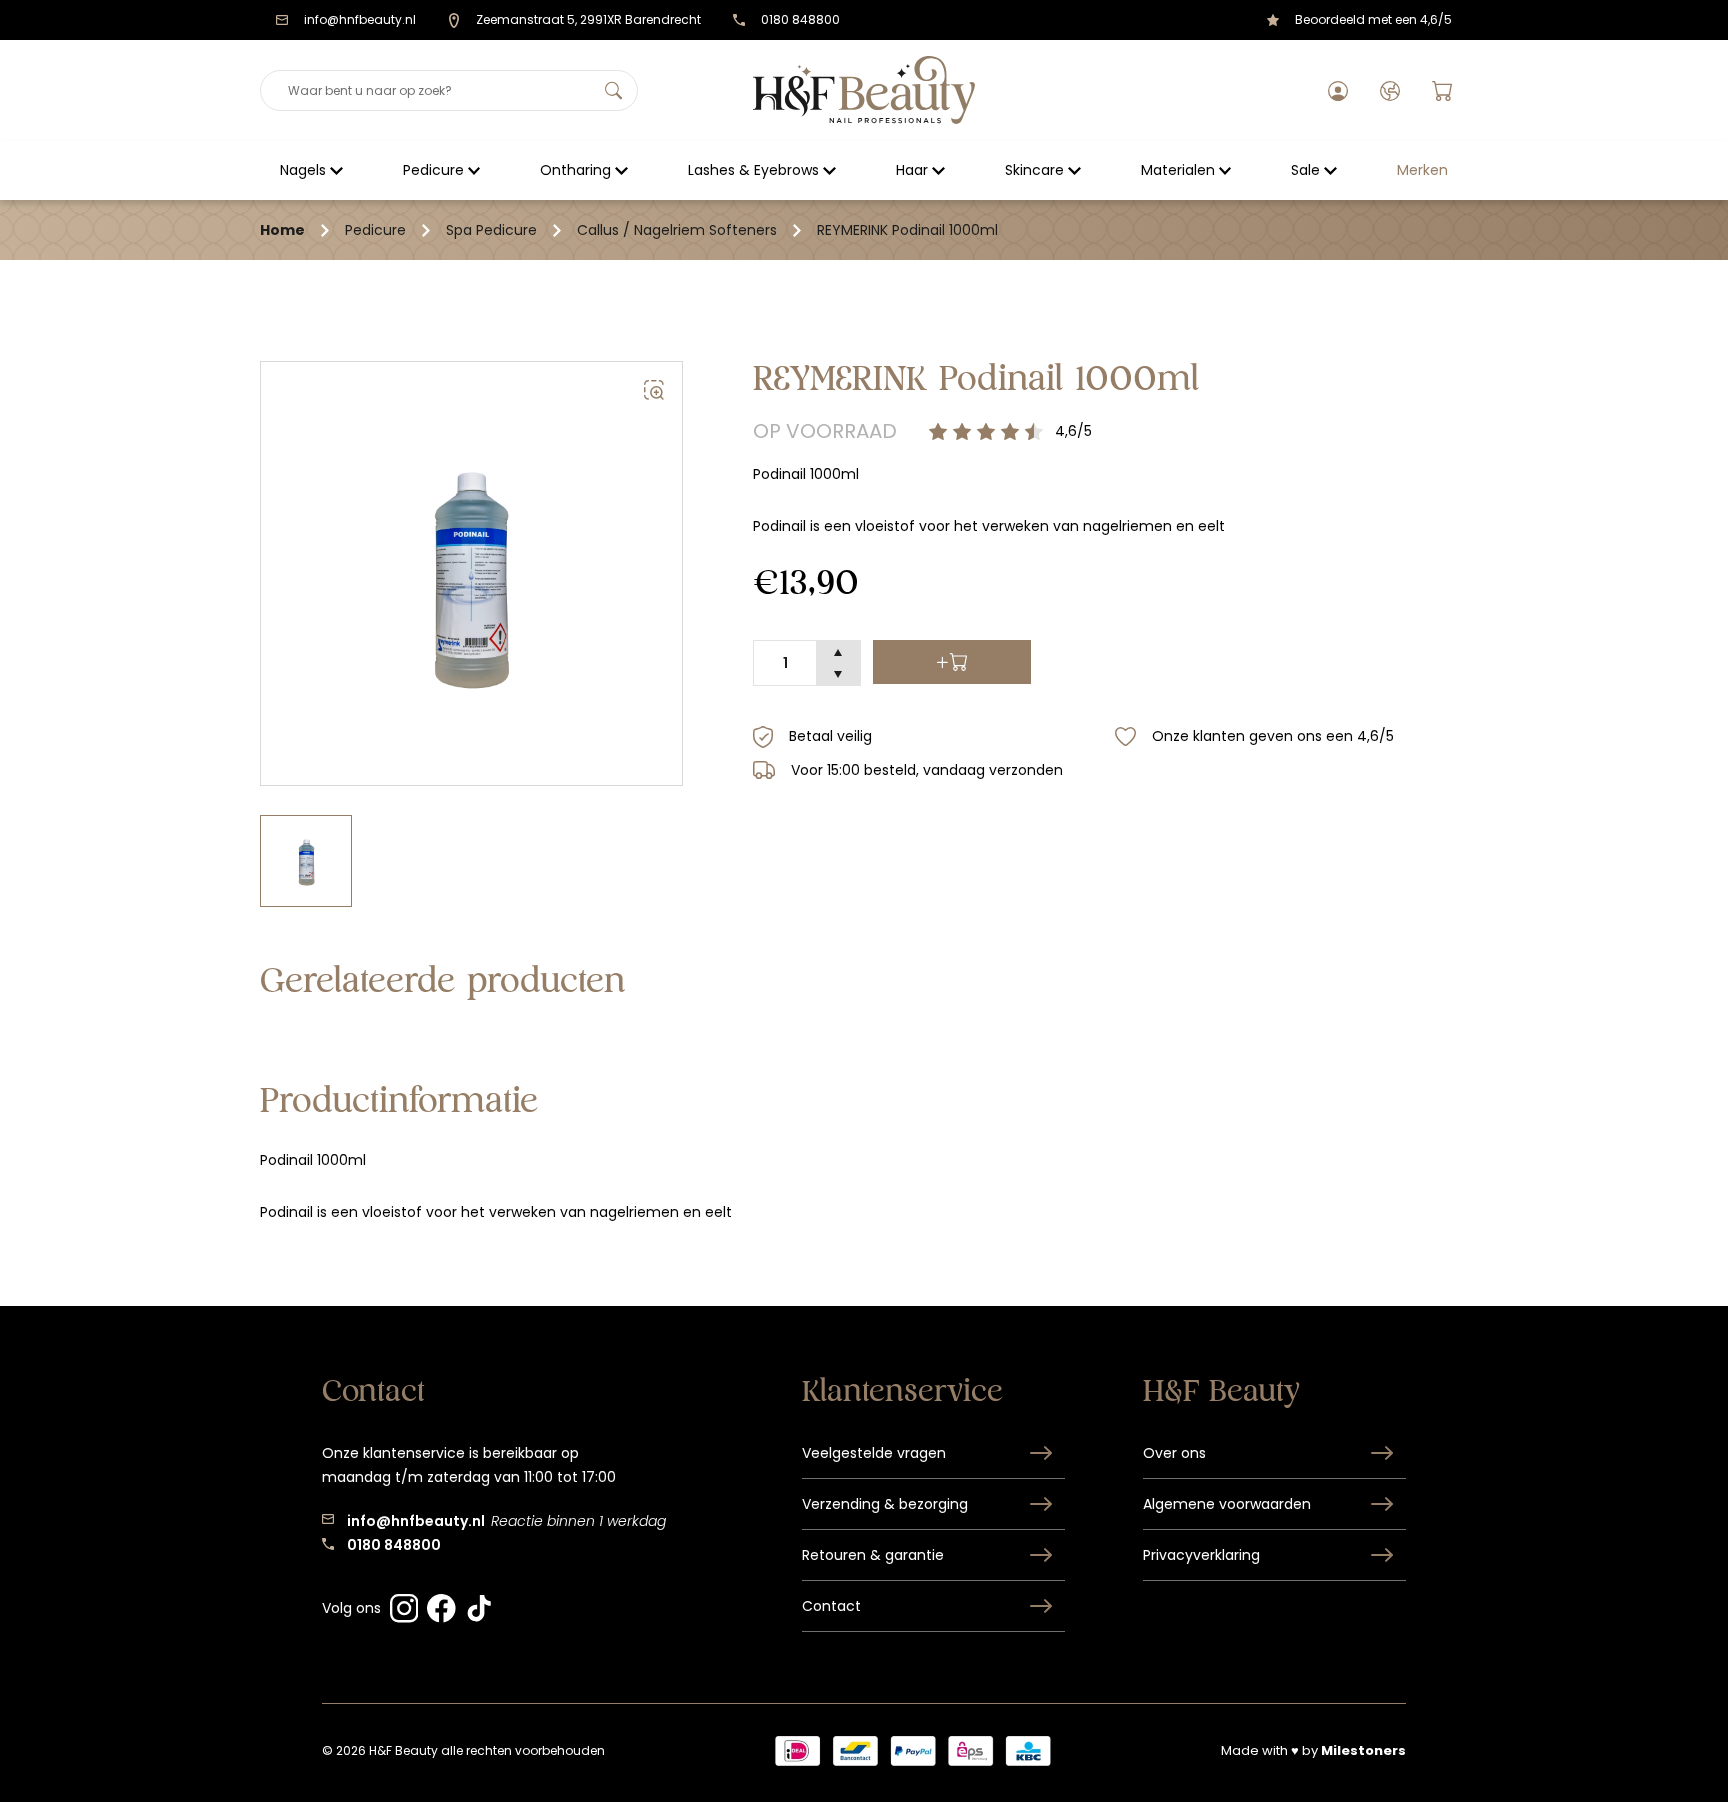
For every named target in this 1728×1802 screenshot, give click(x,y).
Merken (1422, 170)
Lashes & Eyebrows (753, 170)
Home (282, 230)
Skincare (1034, 170)
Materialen (1178, 170)
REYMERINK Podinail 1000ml (907, 230)
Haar (912, 170)
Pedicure (433, 170)
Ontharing (575, 170)
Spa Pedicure (491, 230)
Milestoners (1363, 1750)
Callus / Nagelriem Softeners (677, 230)
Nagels (303, 170)
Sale (1305, 170)
